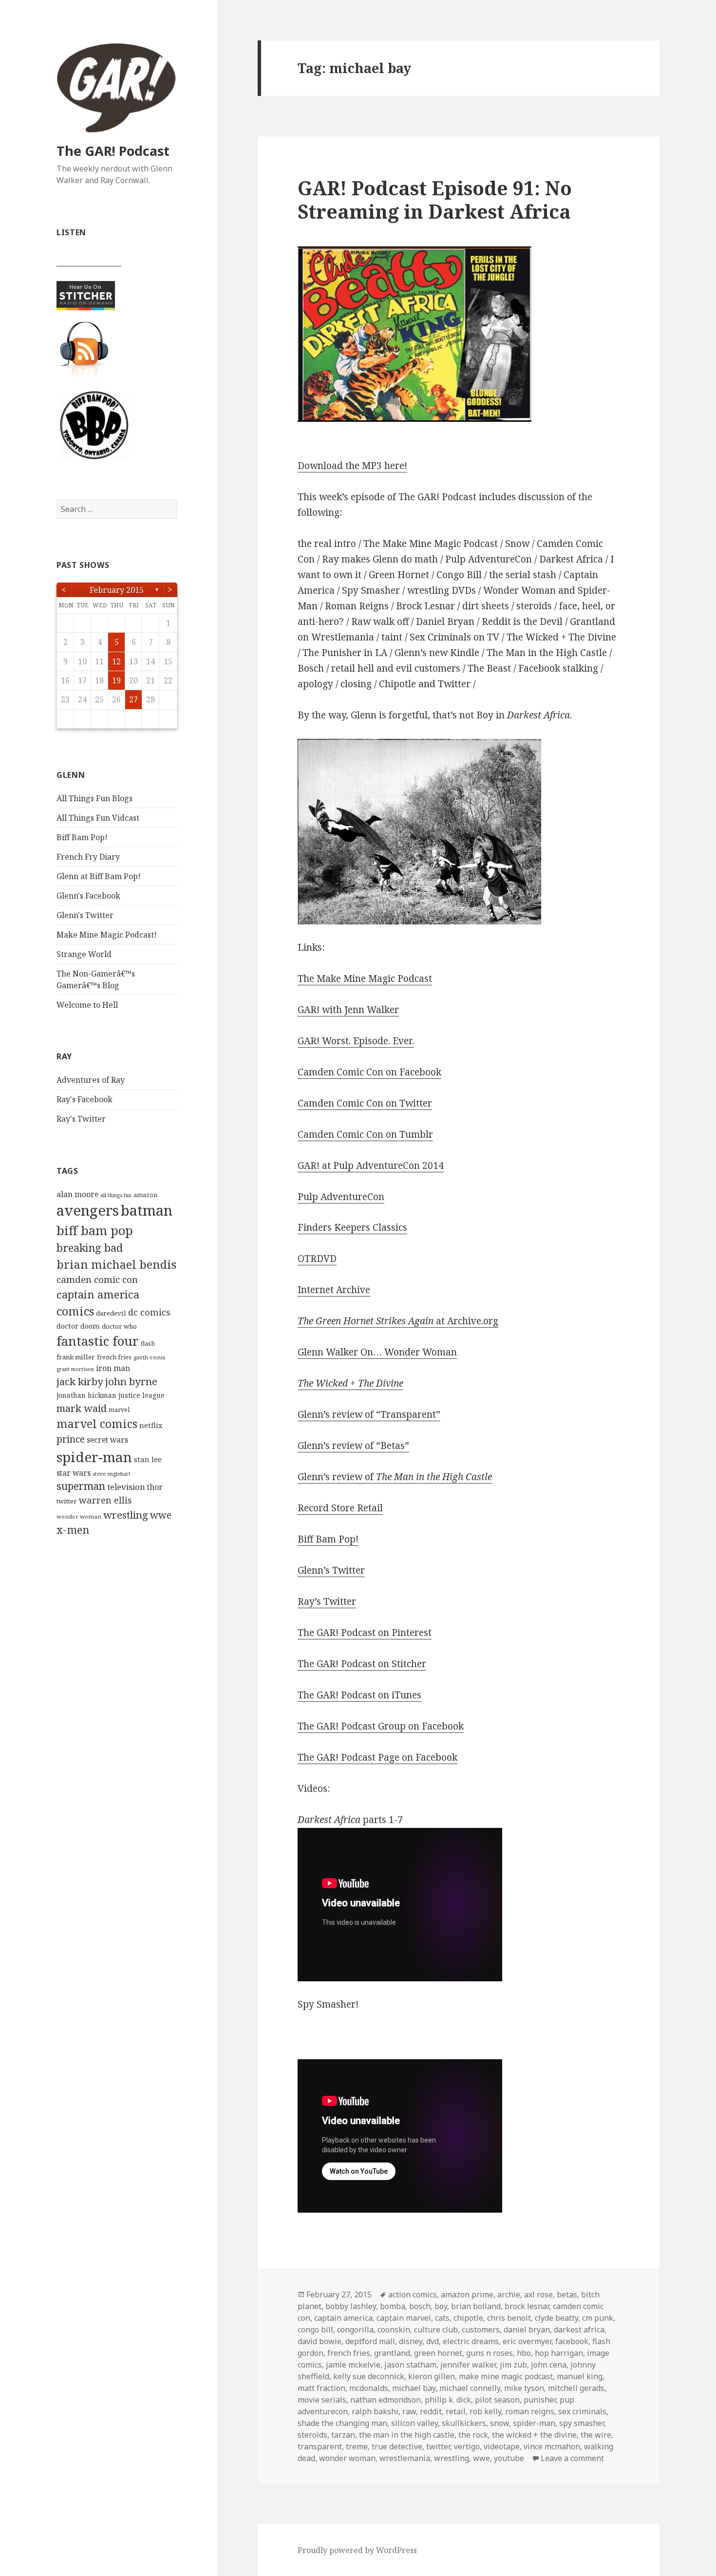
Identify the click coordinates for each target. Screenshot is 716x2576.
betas (567, 2294)
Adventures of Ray (91, 1080)
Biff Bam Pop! (82, 837)
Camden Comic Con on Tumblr (365, 1134)
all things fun (116, 1195)
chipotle (468, 2318)
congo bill (315, 2330)
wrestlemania (405, 2458)
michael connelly (470, 2388)
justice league (141, 1395)
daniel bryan (527, 2330)
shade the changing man (342, 2423)
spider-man (94, 1457)
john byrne (131, 1381)
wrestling (126, 1515)
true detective (397, 2446)
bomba (393, 2306)
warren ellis (105, 1500)
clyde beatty (556, 2318)
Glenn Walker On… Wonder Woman (377, 1352)
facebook (572, 2341)
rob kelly (485, 2411)
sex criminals (582, 2411)
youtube (509, 2458)
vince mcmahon (552, 2446)
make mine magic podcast (506, 2376)
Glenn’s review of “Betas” (353, 1446)
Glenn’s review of (395, 1477)
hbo (524, 2353)
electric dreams (471, 2341)
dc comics (149, 1312)
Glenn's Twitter (85, 915)
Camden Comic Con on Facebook (369, 1072)
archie (509, 2294)
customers (481, 2330)
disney (411, 2341)
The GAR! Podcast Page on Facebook (377, 1757)
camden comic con (97, 1279)
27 (133, 699)
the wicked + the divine (534, 2435)
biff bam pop (95, 1230)
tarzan (343, 2435)
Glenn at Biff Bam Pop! (99, 876)
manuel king (580, 2376)
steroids (312, 2435)
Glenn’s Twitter (331, 1570)
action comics (413, 2294)
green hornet (438, 2353)
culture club (436, 2330)
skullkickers (464, 2423)
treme (357, 2446)
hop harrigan (559, 2353)
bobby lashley (351, 2306)
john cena (549, 2365)
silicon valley (415, 2423)
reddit (431, 2411)
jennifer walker (468, 2365)
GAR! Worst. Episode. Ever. (356, 1041)
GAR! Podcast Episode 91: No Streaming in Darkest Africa (435, 199)
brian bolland (476, 2306)
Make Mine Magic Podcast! (107, 935)
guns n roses (490, 2353)
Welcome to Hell (87, 1005)
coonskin (394, 2330)
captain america (98, 1294)
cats (442, 2318)
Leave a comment (572, 2458)
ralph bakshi (375, 2411)
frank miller (76, 1357)
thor (155, 1487)
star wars (74, 1473)
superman (81, 1486)
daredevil (111, 1313)
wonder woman (79, 1516)
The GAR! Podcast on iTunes (359, 1695)
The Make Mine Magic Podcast (365, 978)
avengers (88, 1210)
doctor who (119, 1326)
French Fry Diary (88, 857)
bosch (420, 2306)
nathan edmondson (386, 2400)
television (126, 1487)
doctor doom (78, 1326)
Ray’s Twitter (327, 1601)
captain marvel (404, 2318)
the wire (596, 2435)
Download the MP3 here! (352, 466)
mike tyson (524, 2388)
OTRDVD (317, 1259)
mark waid (82, 1408)
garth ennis (149, 1357)
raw (409, 2411)
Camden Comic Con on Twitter (365, 1103)
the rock (473, 2435)
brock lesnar (527, 2306)
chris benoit (509, 2318)
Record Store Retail (340, 1508)
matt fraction (321, 2388)
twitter (67, 1501)
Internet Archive (334, 1290)
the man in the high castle (407, 2435)
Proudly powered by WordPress (357, 2550)
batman (147, 1210)
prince (71, 1439)
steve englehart (112, 1474)
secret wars (107, 1440)
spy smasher (582, 2423)
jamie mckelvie (353, 2365)
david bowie (320, 2341)
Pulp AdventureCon (341, 1197)
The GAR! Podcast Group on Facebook (381, 1726)
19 (116, 680)
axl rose (538, 2294)
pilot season (497, 2400)
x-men (73, 1530)
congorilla (355, 2330)
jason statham (410, 2365)
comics (75, 1311)
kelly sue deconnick (369, 2376)
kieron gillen (432, 2376)
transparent (320, 2446)
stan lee (148, 1459)
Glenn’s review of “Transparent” (369, 1414)
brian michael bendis (116, 1264)
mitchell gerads (576, 2388)
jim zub (513, 2365)
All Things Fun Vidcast (98, 818)
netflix (151, 1425)
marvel (119, 1410)
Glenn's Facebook (88, 896)
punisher (540, 2400)
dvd (433, 2341)
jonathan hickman (86, 1395)
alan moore (77, 1194)
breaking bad (90, 1248)
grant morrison (75, 1369)
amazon (145, 1195)
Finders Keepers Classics (352, 1227)
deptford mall (370, 2341)
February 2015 (117, 590)
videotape (502, 2446)
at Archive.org (398, 1321)
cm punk (598, 2318)
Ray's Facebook (85, 1099)
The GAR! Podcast (113, 151)
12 (116, 661)
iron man (113, 1368)
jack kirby (80, 1381)
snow (499, 2423)
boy (441, 2306)
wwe (161, 1515)
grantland (392, 2353)
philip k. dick (448, 2400)
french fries (114, 1357)
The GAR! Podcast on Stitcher (362, 1664)
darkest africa (579, 2330)
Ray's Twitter (81, 1119)
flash (148, 1344)
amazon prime (467, 2294)
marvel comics (97, 1424)
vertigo (467, 2446)
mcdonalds (369, 2388)
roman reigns (530, 2411)
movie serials (322, 2400)
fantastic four (98, 1341)
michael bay (414, 2388)
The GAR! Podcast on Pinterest (365, 1633)
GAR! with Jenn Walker (348, 1010)
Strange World (84, 954)
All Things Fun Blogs (94, 798)
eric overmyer (527, 2341)
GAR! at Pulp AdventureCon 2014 (371, 1166)
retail (456, 2411)
